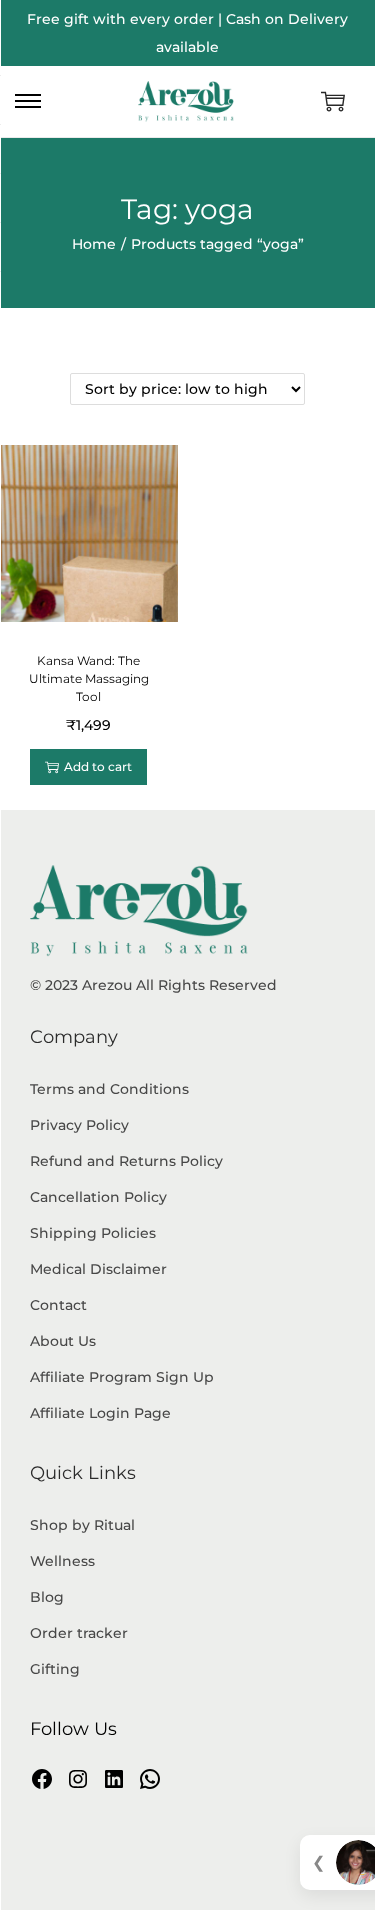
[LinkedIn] (114, 1779)
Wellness (62, 1561)
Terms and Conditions (109, 1089)
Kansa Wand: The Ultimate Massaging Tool (89, 678)
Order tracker (79, 1633)
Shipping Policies (93, 1233)
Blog (47, 1597)
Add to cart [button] (98, 766)
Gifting (55, 1669)
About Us (63, 1341)
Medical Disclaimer (98, 1269)
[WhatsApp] (150, 1779)
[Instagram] (78, 1779)
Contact (58, 1305)
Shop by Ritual (82, 1525)
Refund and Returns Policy (126, 1161)
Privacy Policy (79, 1125)
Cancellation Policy (98, 1197)
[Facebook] (42, 1779)
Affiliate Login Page (100, 1413)
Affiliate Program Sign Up (122, 1377)
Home (94, 244)
